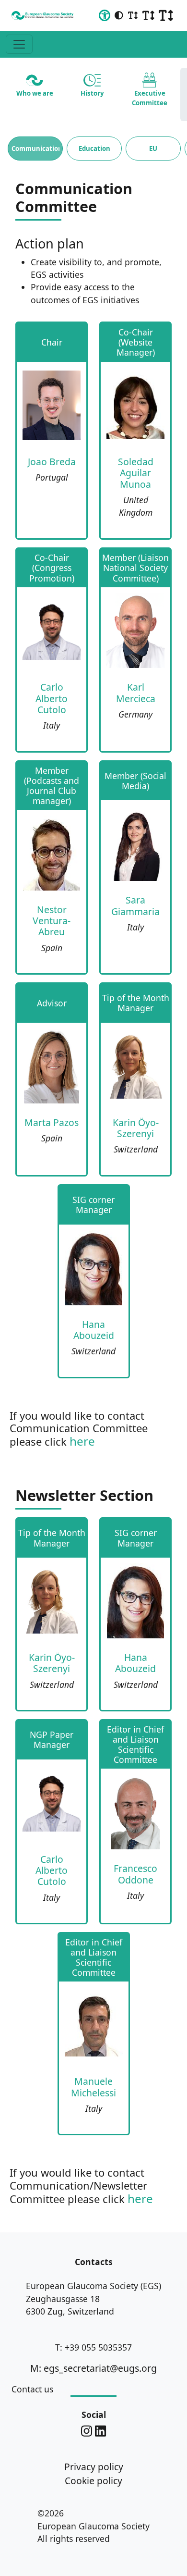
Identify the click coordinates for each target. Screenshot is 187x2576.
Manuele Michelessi (93, 2087)
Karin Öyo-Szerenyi (136, 1128)
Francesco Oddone (135, 1874)
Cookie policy (93, 2481)
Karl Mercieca (136, 693)
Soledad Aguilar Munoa (136, 473)
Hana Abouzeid (94, 1330)
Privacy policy (94, 2467)
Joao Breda (52, 462)
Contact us (32, 2389)
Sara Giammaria (135, 905)
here (82, 1441)
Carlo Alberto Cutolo (52, 698)
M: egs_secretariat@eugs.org (93, 2368)
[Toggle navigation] (19, 44)
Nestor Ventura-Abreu (52, 921)
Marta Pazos (52, 1122)
